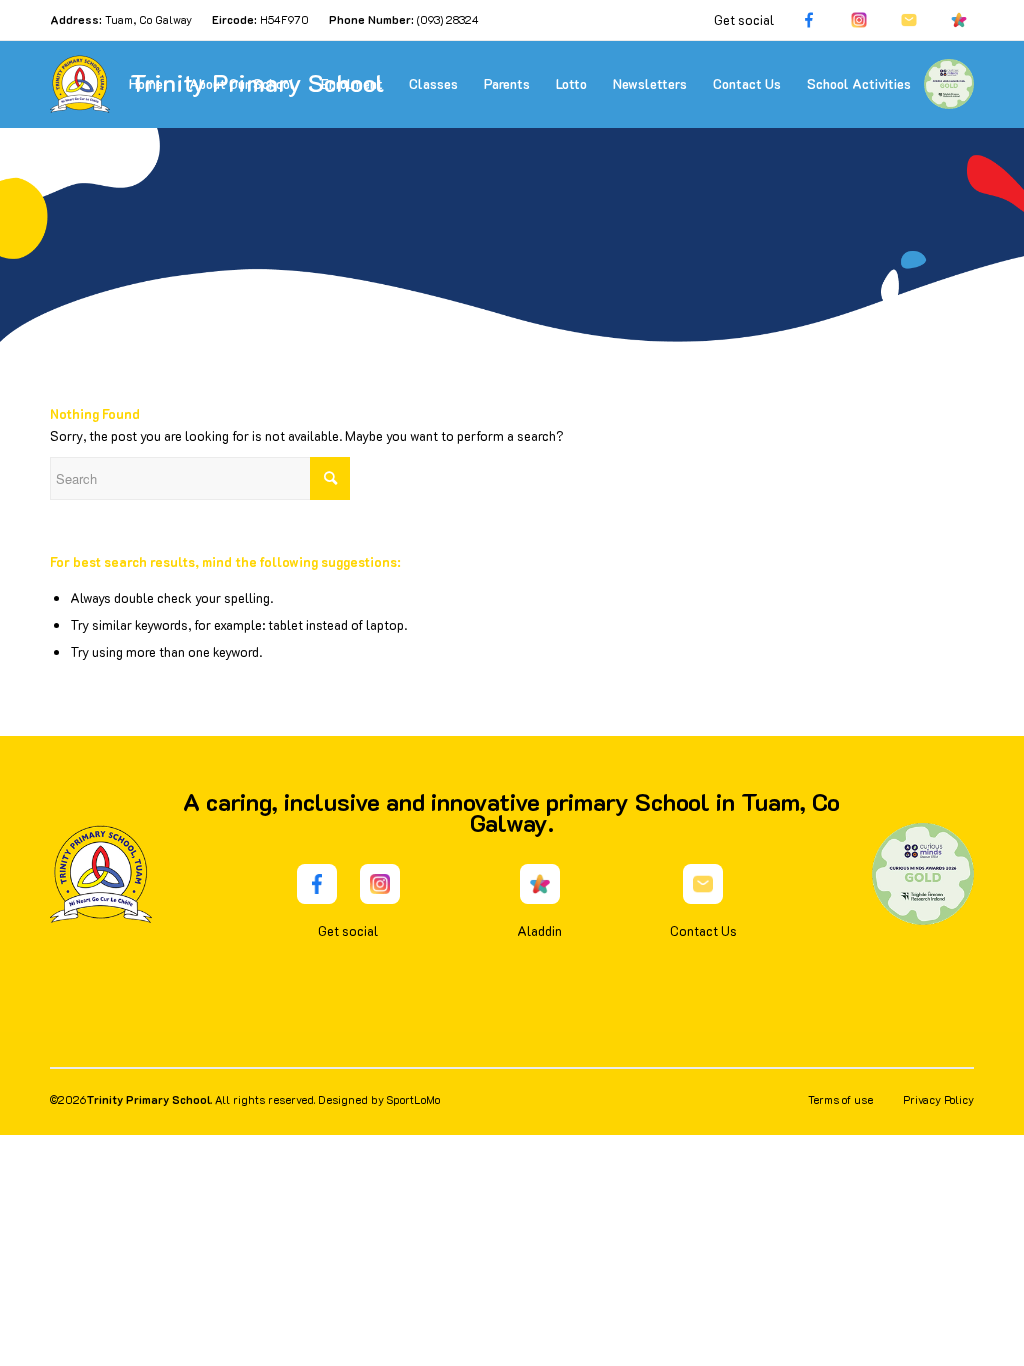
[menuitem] (146, 84)
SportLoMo (413, 1099)
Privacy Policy (938, 1099)
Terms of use (840, 1099)
